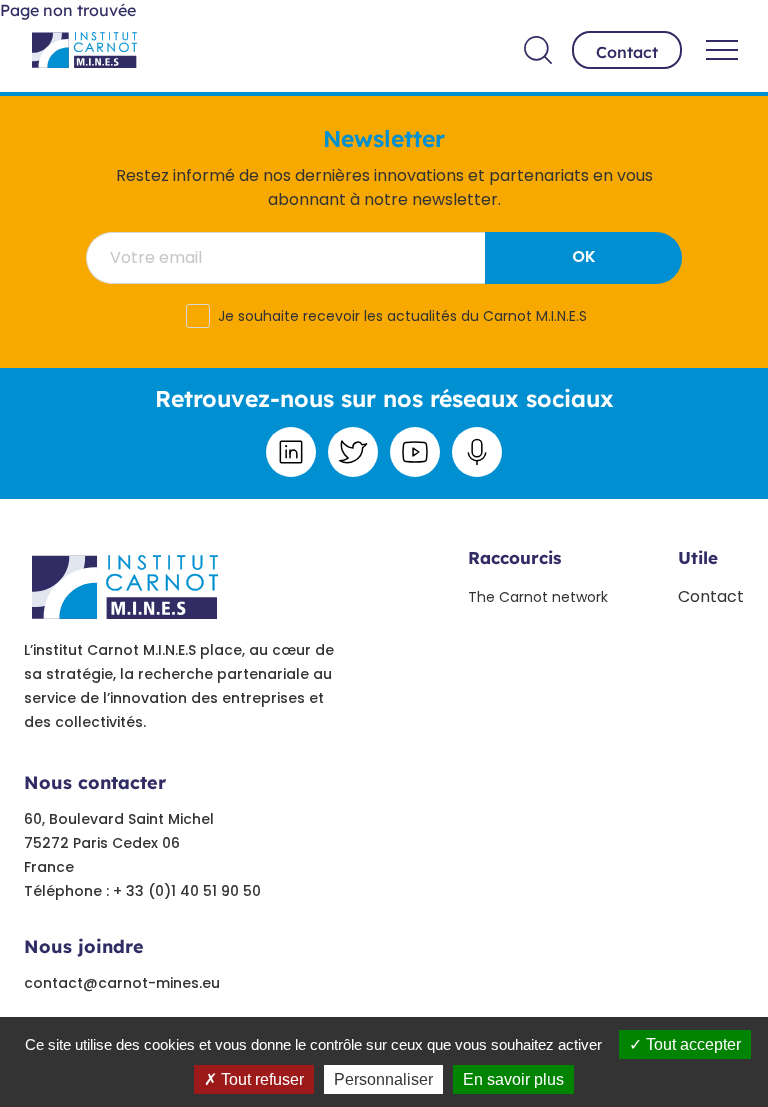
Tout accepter (691, 1044)
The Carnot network (538, 597)
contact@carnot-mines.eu (122, 983)
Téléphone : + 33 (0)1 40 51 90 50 (142, 891)
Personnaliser (383, 1079)
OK (584, 256)
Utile (698, 557)
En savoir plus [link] (513, 1079)
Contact (627, 52)
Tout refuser (260, 1079)
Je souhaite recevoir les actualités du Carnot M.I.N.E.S (402, 316)
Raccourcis (514, 557)
